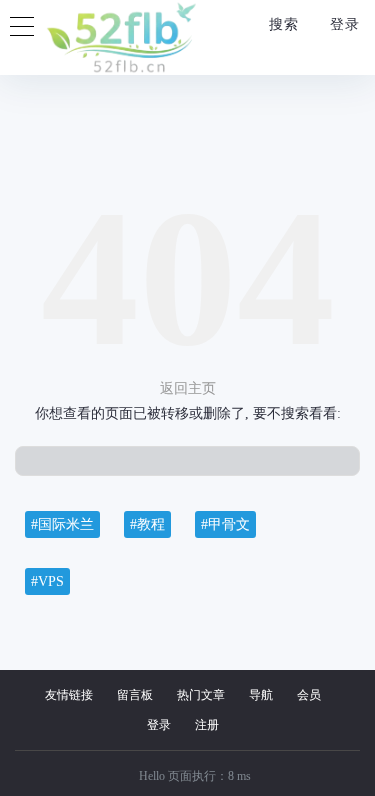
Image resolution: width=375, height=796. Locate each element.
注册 (207, 725)
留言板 (135, 695)
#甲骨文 (225, 524)
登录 (342, 24)
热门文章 (201, 695)
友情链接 (69, 695)
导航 (261, 695)
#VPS (47, 581)
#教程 (147, 524)
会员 (309, 695)
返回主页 (188, 388)
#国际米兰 (62, 524)
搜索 (281, 24)
